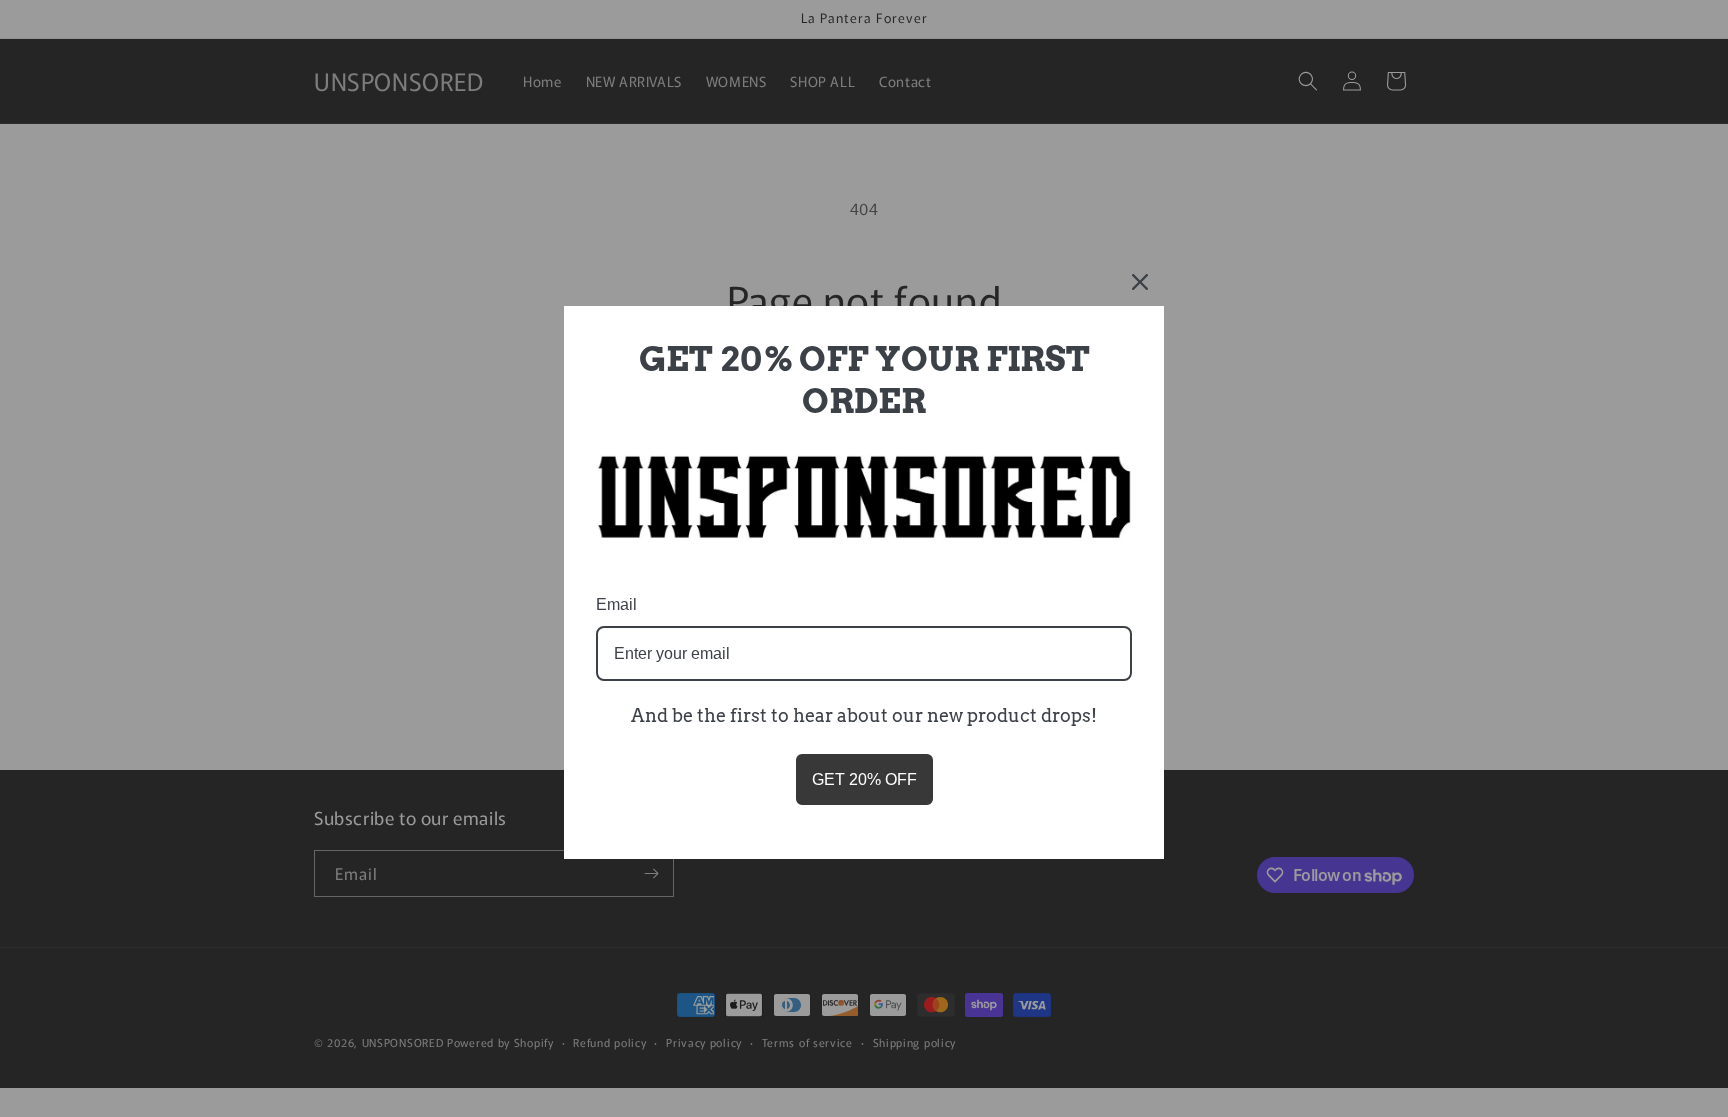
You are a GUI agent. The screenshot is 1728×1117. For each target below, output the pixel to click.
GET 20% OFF (864, 779)
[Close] (1140, 282)
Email (616, 604)
